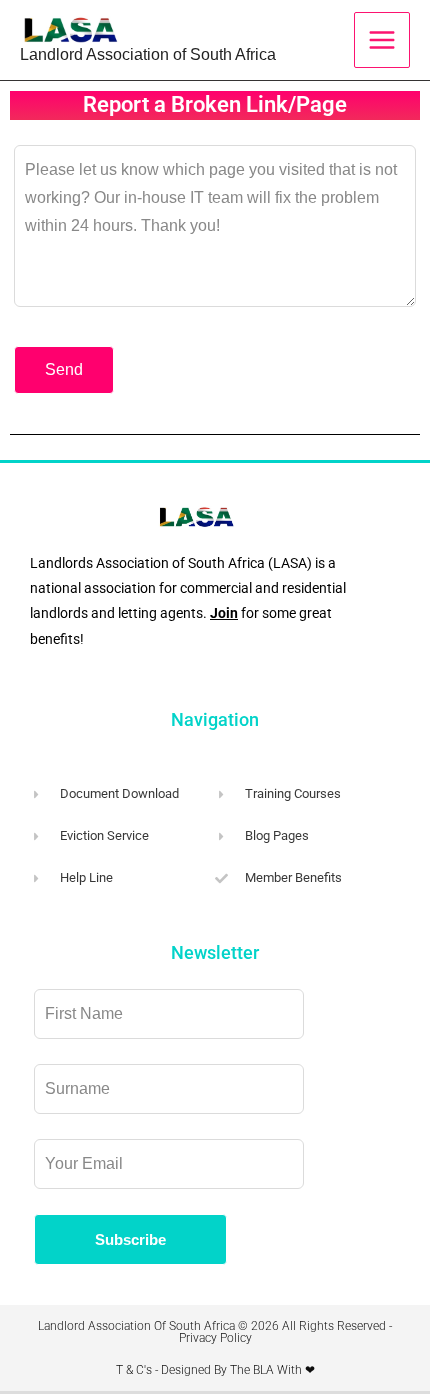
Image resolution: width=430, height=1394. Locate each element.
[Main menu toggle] (382, 40)
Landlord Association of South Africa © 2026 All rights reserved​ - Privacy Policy (215, 1332)
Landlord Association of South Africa (148, 54)
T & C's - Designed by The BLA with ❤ (215, 1370)
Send (64, 369)
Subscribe (130, 1239)
